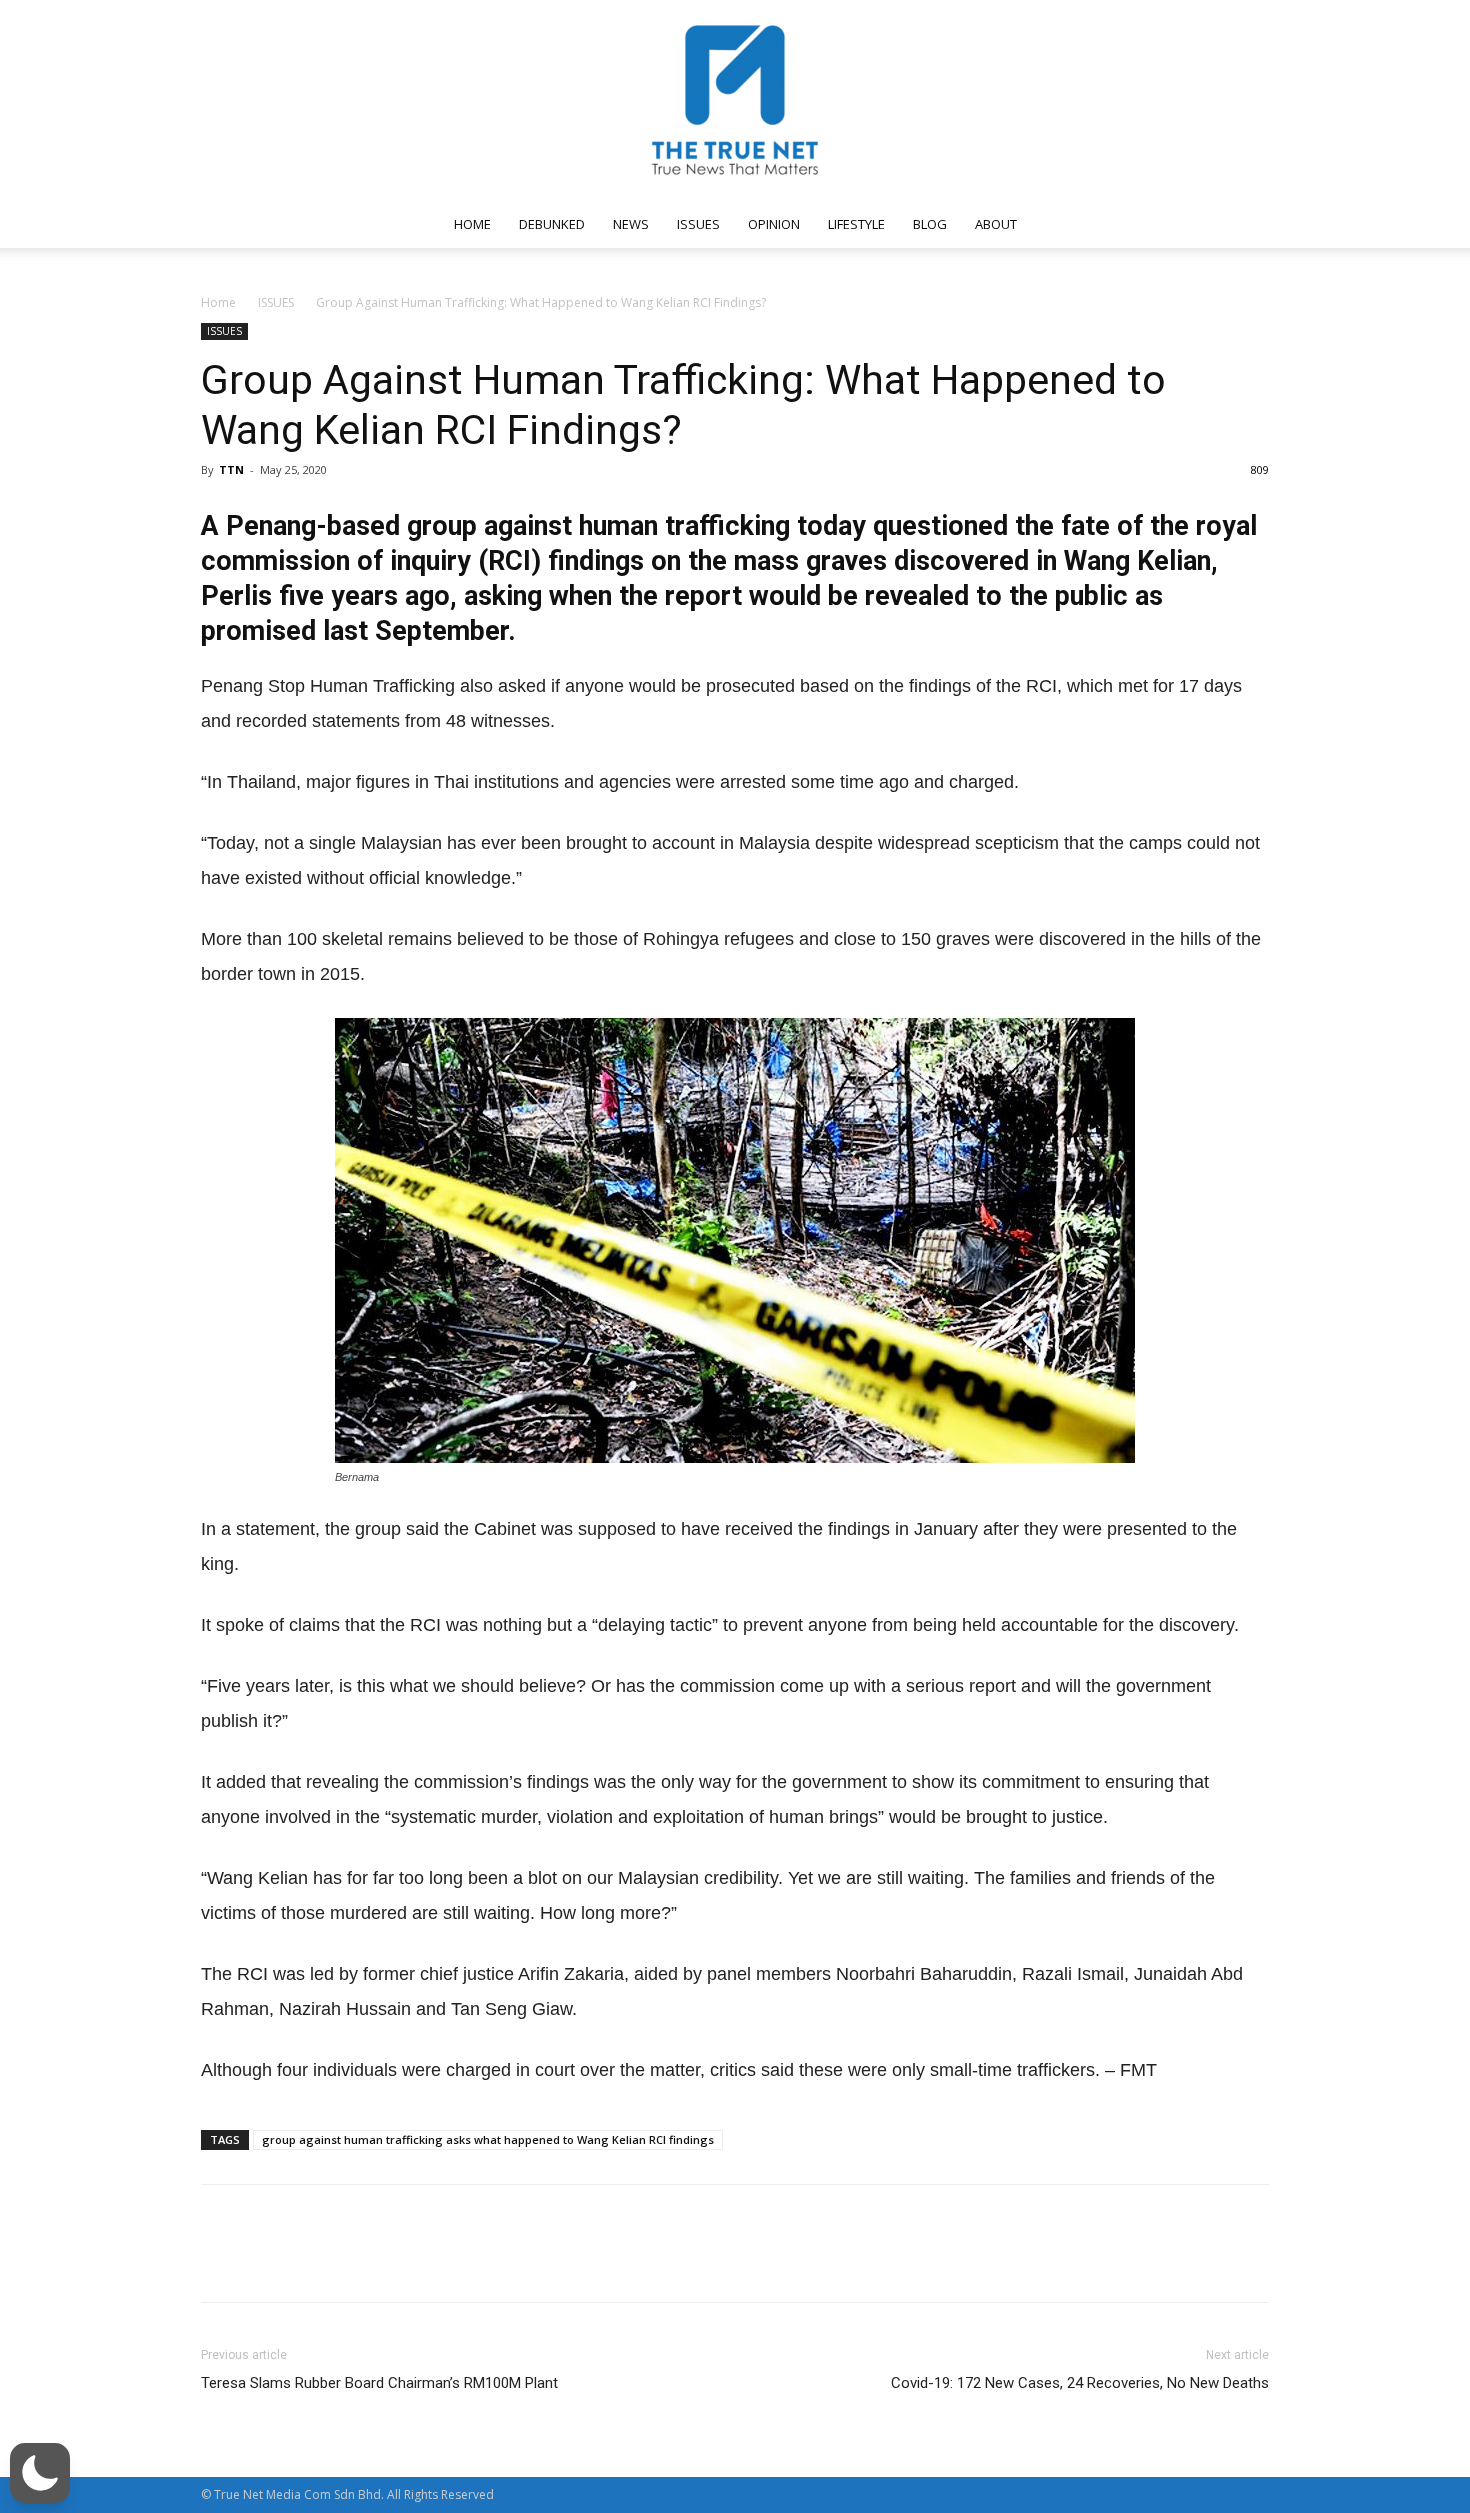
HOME (472, 224)
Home (218, 302)
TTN (231, 469)
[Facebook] (1069, 224)
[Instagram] (1102, 224)
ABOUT (996, 224)
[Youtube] (1201, 224)
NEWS (631, 224)
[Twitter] (1168, 224)
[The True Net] (735, 100)
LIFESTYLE (856, 224)
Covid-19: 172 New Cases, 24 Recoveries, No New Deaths (1080, 2383)
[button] (1245, 225)
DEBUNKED (552, 224)
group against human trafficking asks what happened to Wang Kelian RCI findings (488, 2139)
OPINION (774, 224)
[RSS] (1135, 224)
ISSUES (698, 224)
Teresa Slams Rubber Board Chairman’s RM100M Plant (379, 2383)
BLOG (930, 224)
